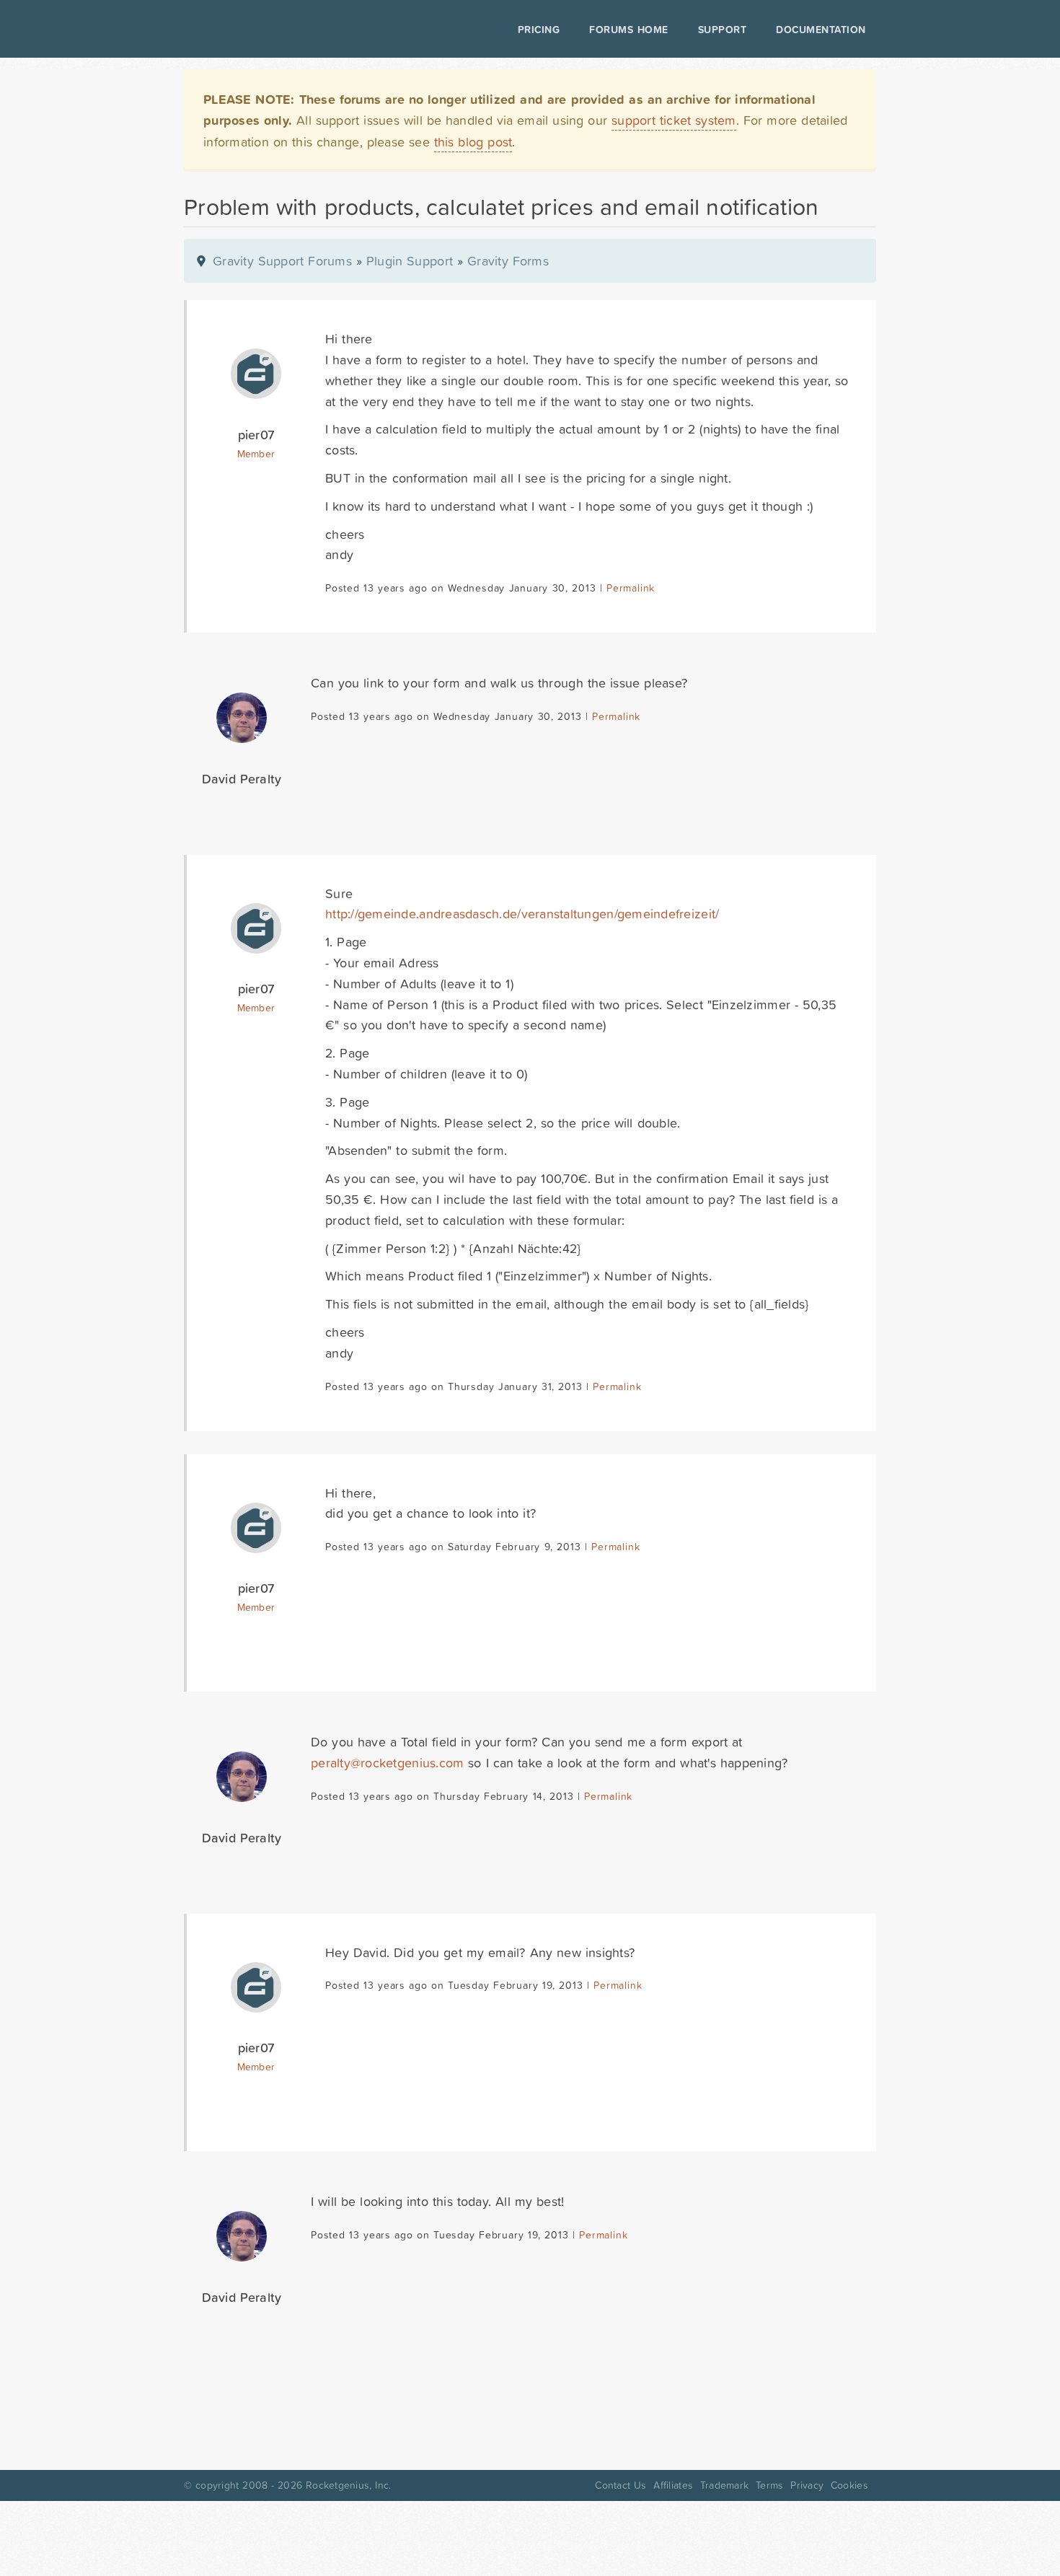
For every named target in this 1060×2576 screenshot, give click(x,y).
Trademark (724, 2485)
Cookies (849, 2485)
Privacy (807, 2485)
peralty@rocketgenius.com (387, 1763)
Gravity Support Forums (282, 261)
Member (256, 454)
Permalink (631, 588)
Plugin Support (410, 261)
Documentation (821, 30)
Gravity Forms (508, 261)
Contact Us (620, 2485)
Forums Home (628, 30)
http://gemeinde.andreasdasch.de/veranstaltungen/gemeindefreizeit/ (522, 914)
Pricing (539, 30)
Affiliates (673, 2485)
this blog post (473, 142)
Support (723, 30)
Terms (769, 2485)
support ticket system (674, 120)
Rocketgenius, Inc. (348, 2485)
